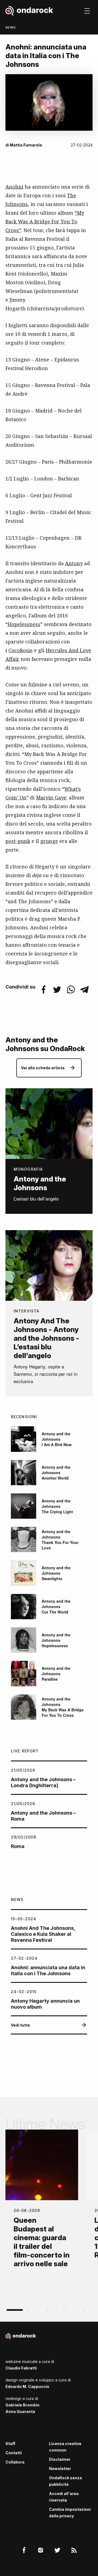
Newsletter (60, 2469)
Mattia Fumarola (26, 145)
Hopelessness (24, 624)
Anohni (14, 187)
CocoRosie (21, 650)
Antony (74, 563)
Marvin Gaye (51, 798)
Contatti (14, 2453)
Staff (10, 2444)
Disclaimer (60, 2459)
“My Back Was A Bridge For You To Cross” (45, 221)
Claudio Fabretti (21, 2368)
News (11, 27)
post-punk (18, 841)
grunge (49, 841)
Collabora (15, 2462)
